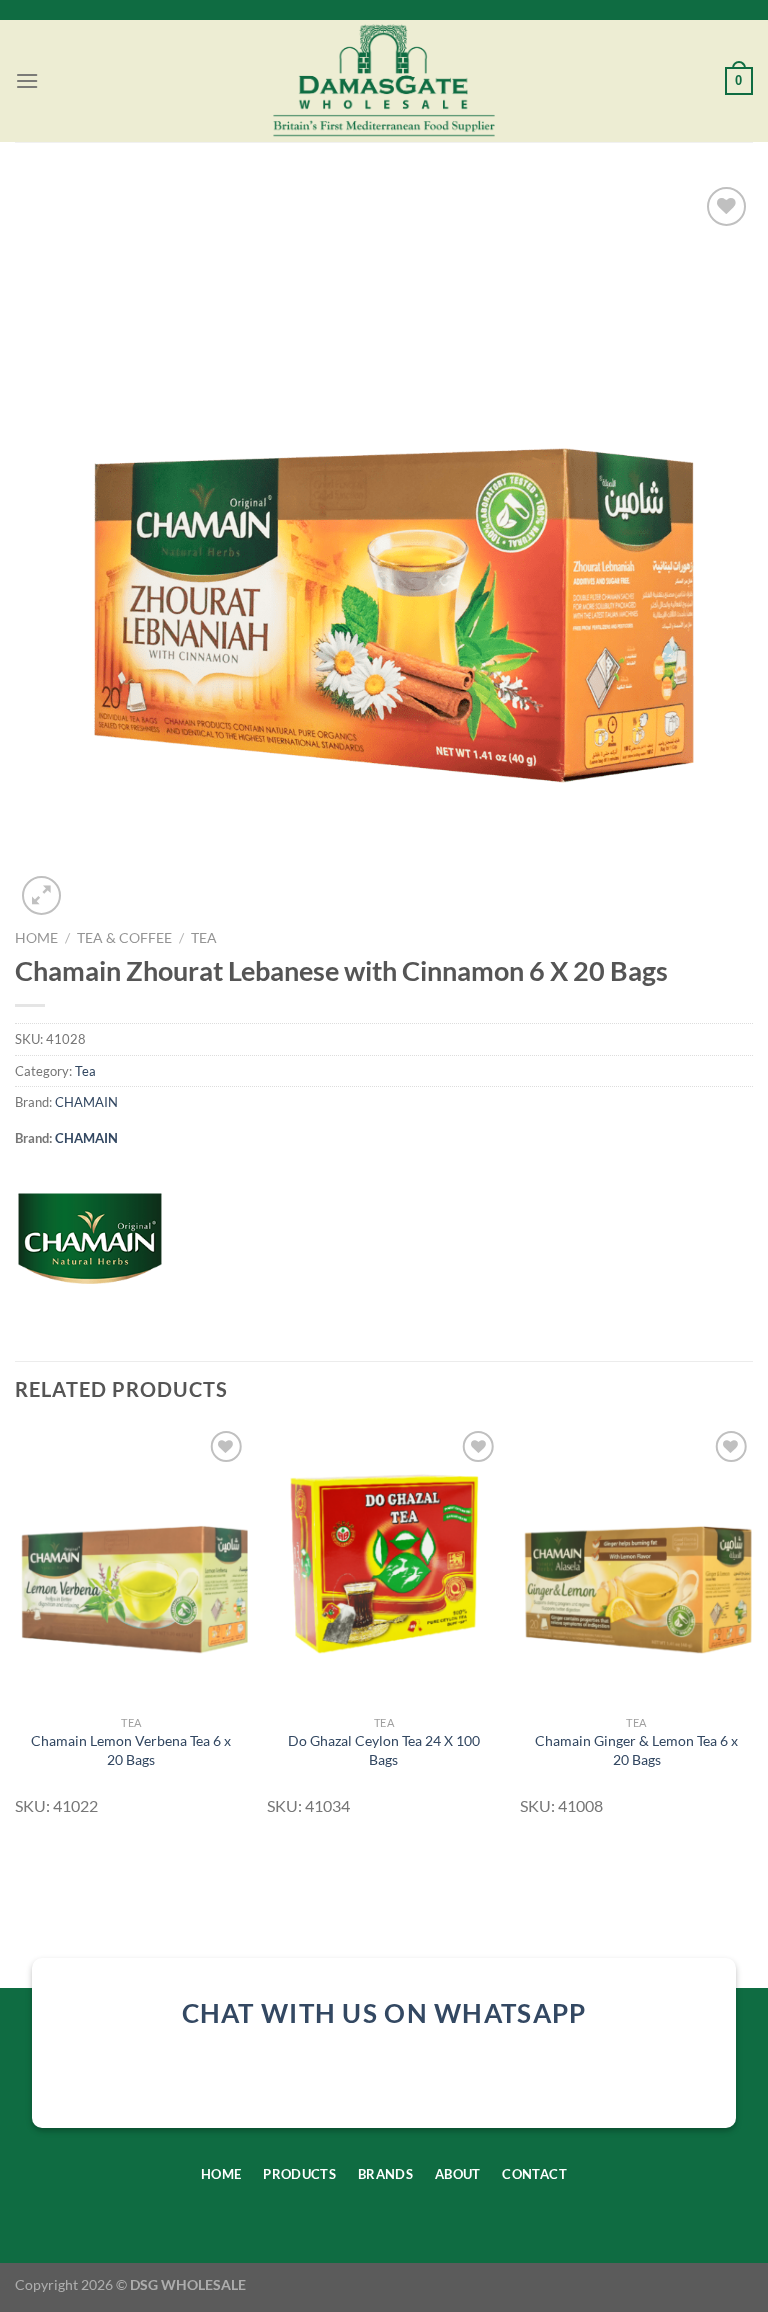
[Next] (752, 1630)
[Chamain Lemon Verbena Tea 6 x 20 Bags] (131, 1565)
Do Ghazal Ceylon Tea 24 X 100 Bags (384, 1750)
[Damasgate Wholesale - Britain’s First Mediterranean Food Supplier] (384, 81)
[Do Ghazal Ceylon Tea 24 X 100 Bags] (383, 1565)
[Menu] (27, 80)
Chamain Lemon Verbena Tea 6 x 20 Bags (131, 1750)
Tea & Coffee (124, 938)
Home (36, 938)
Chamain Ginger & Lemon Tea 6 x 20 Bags (636, 1750)
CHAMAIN (86, 1102)
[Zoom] (41, 895)
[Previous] (16, 1630)
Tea (204, 938)
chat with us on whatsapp (384, 2013)
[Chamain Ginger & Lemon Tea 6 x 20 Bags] (636, 1565)
